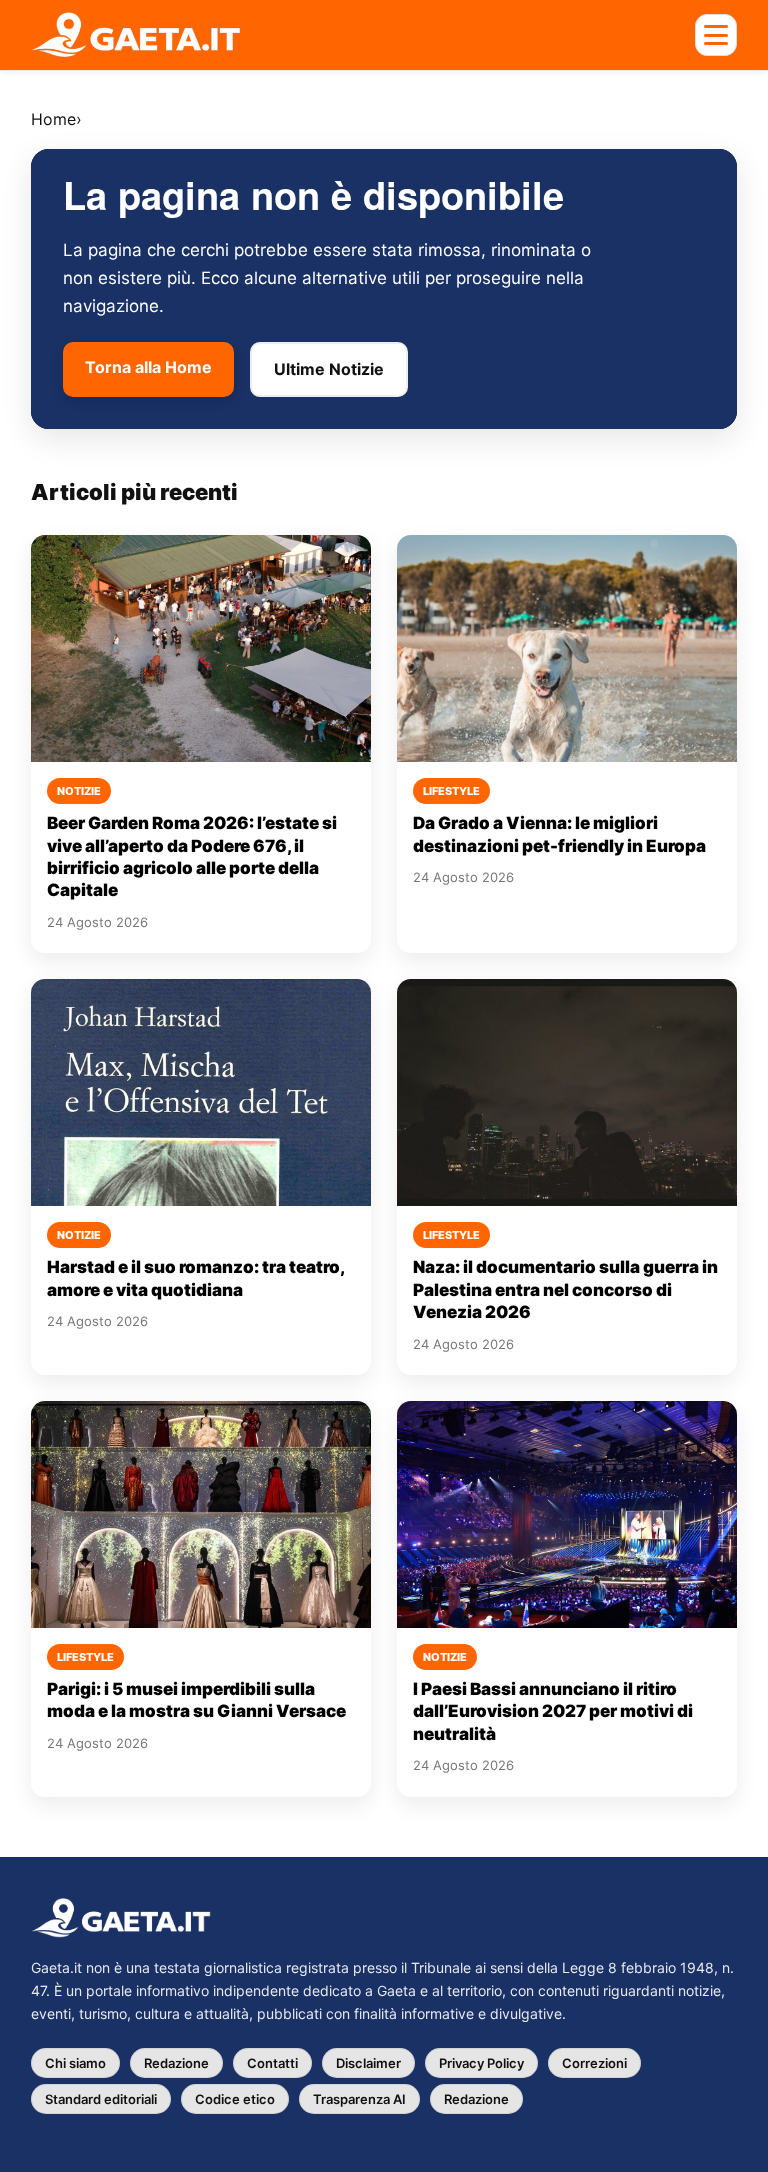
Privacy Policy (481, 2063)
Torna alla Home (148, 367)
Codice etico (235, 2099)
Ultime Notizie (329, 369)
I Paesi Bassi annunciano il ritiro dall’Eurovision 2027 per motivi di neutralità (553, 1711)
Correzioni (594, 2063)
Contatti (272, 2063)
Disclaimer (368, 2063)
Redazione (176, 2063)
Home (53, 119)
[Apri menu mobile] (716, 35)
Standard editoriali (101, 2099)
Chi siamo (75, 2063)
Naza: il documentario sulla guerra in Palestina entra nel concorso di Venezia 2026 (565, 1289)
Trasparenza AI (359, 2099)
